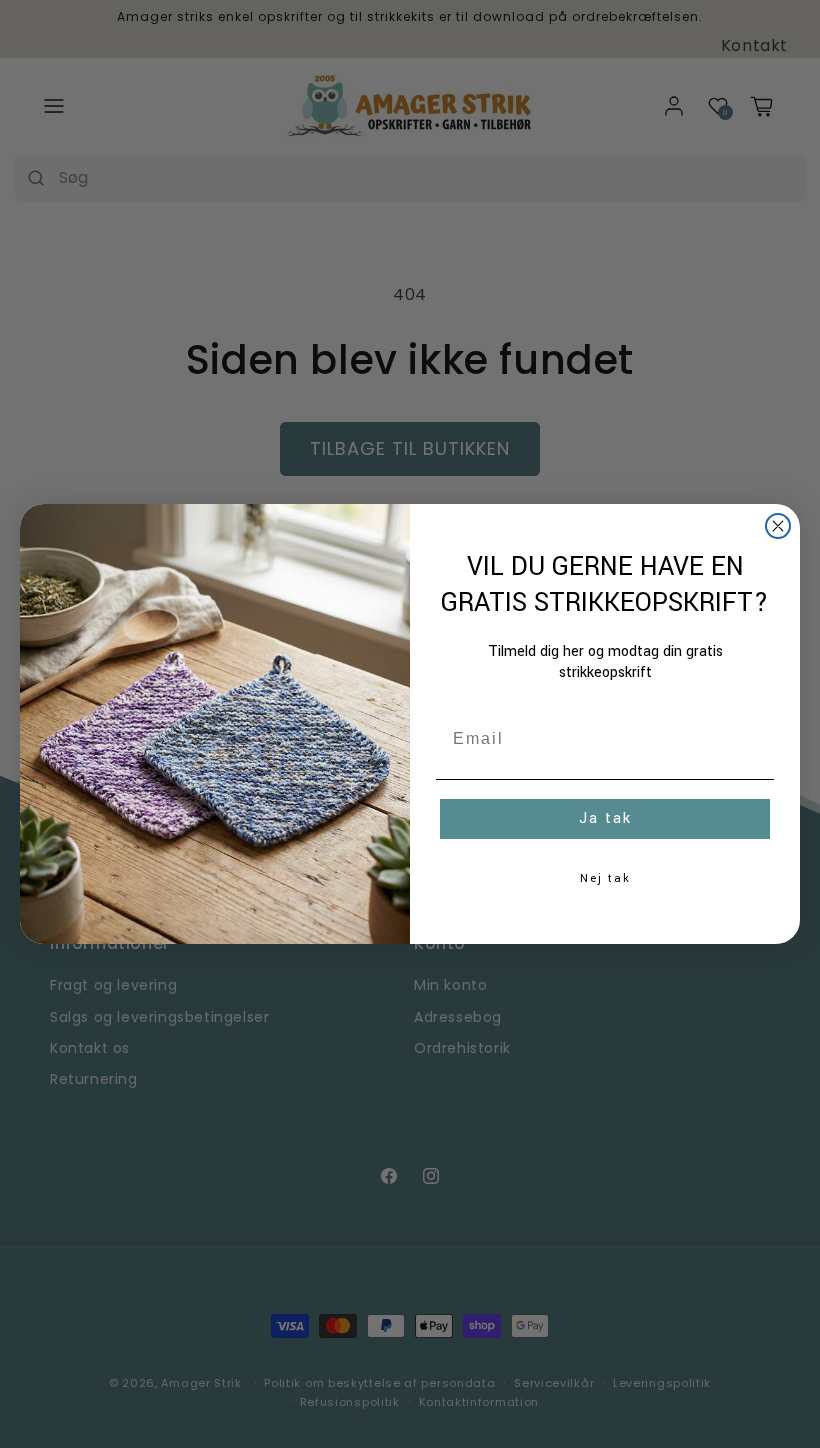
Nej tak (605, 878)
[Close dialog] (778, 526)
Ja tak (605, 818)
